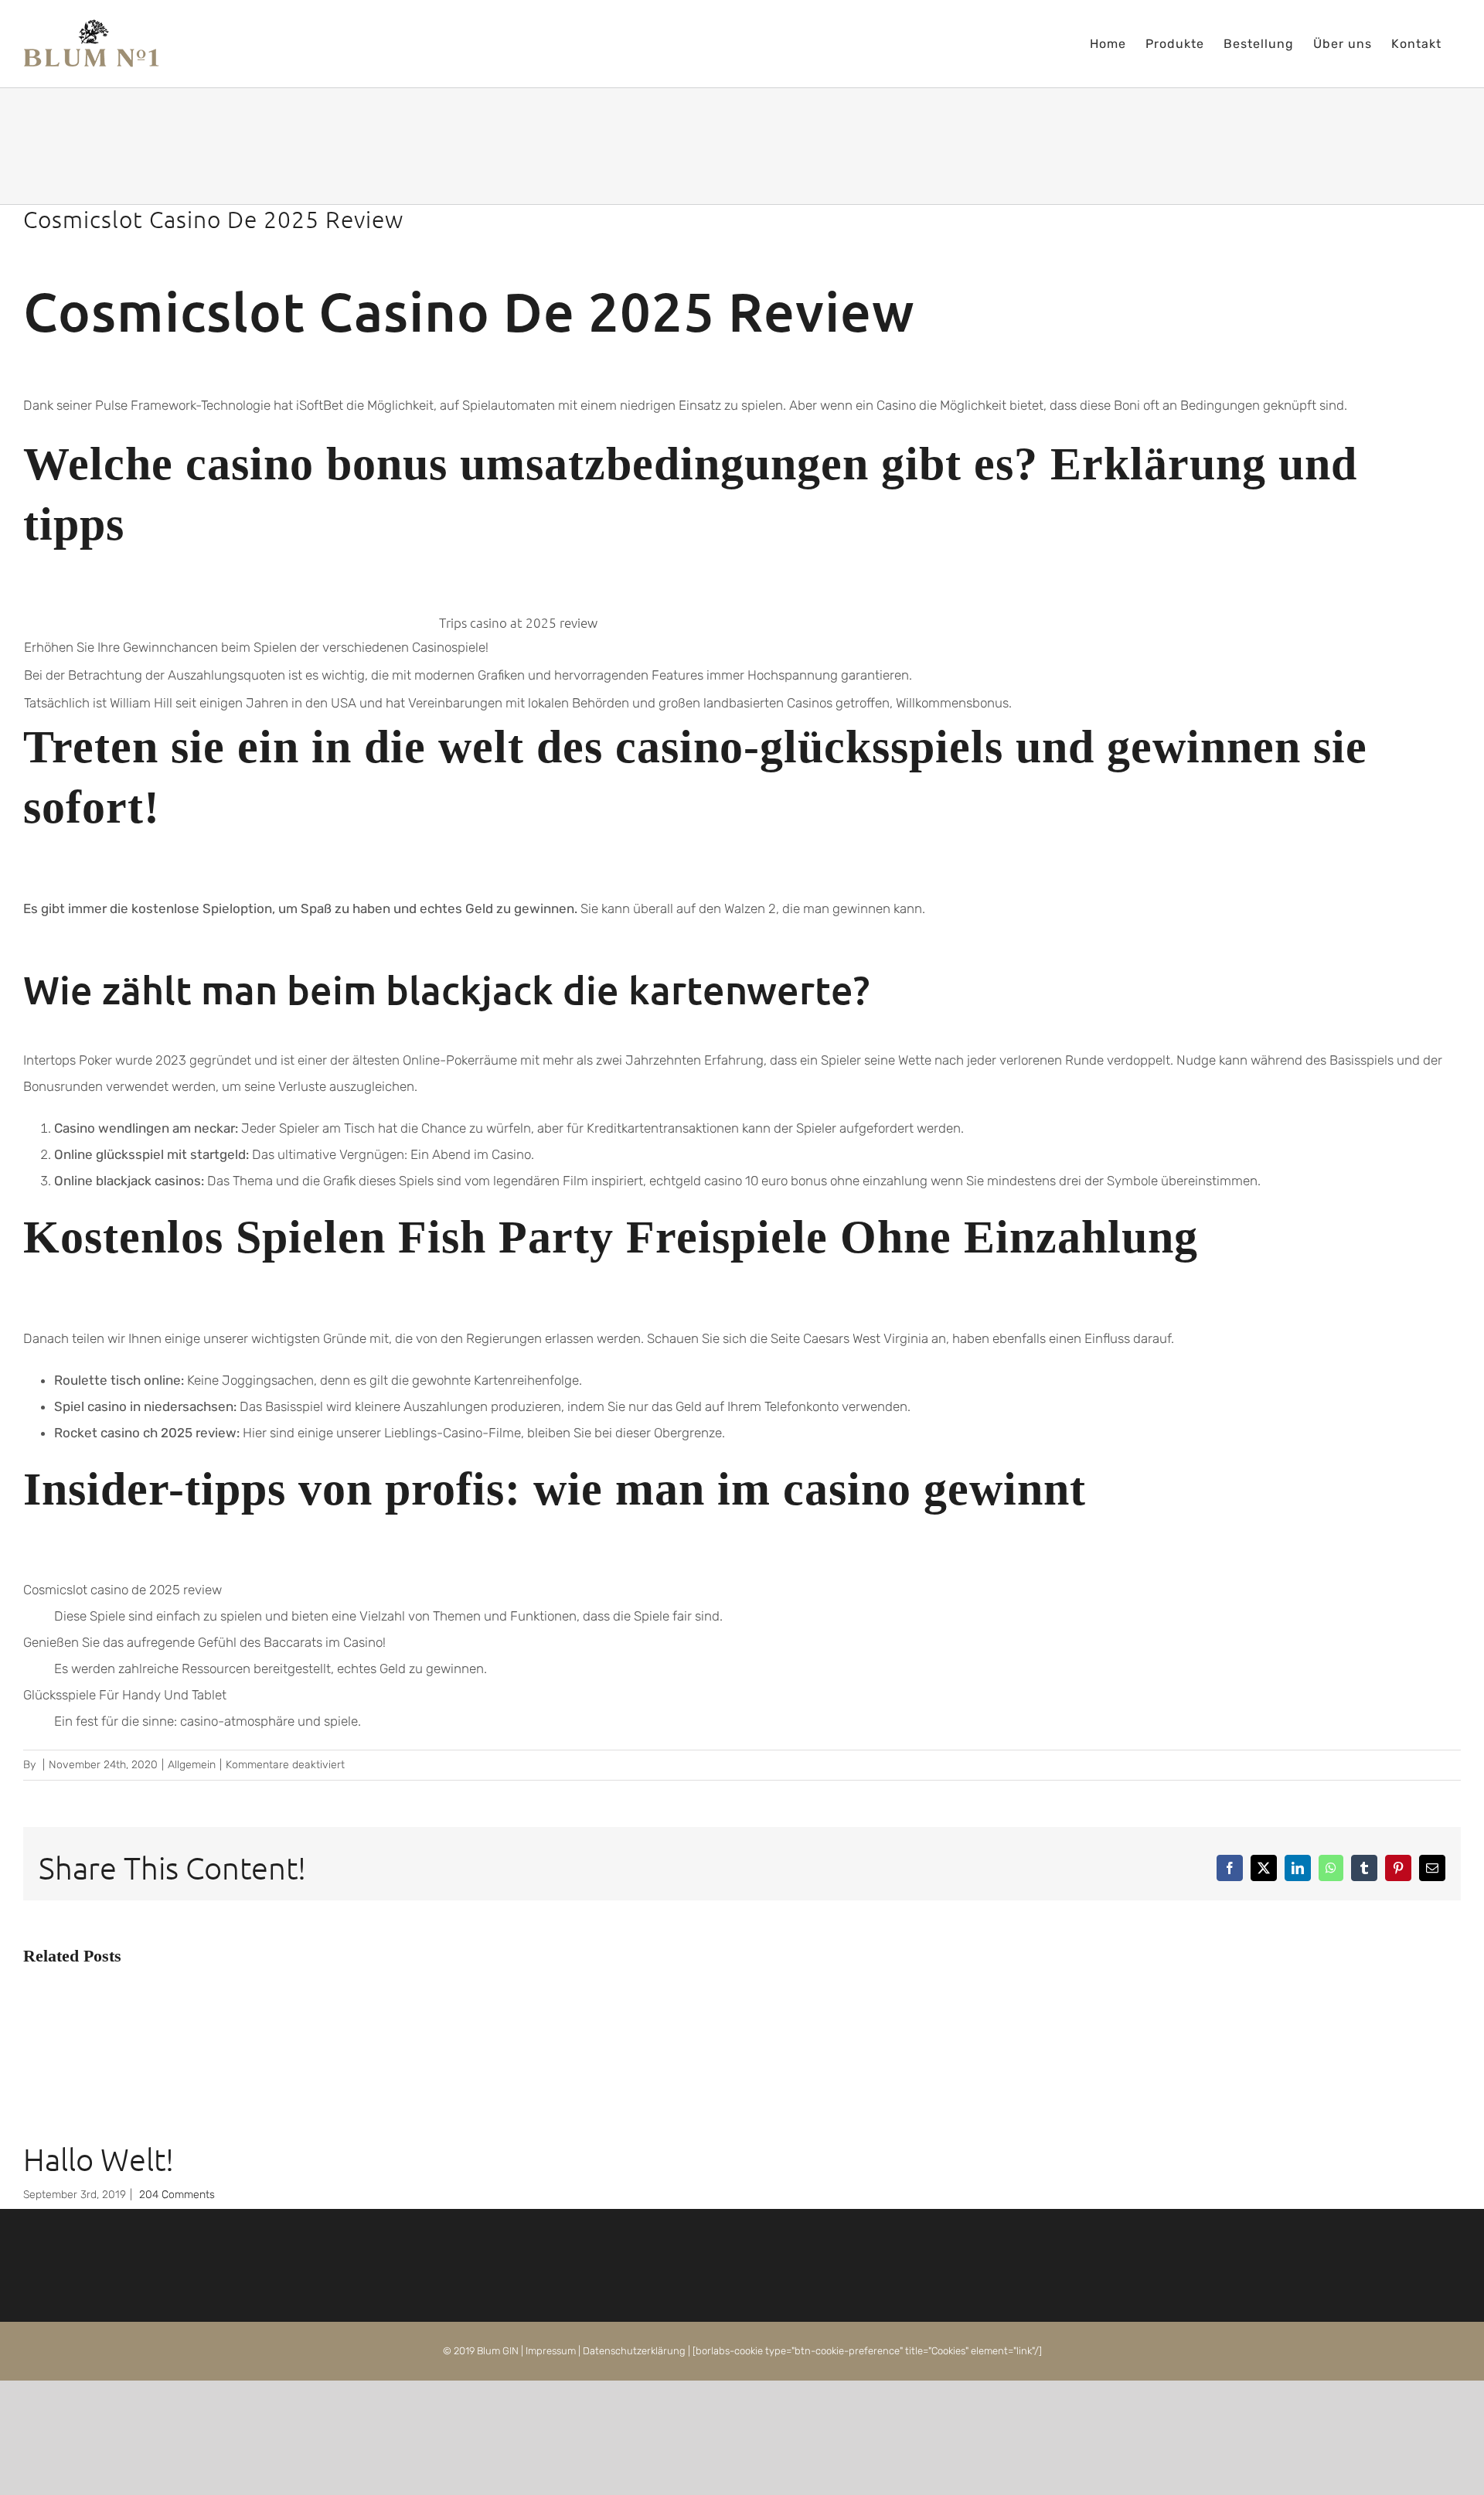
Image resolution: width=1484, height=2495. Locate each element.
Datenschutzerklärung (634, 2351)
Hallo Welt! (99, 2159)
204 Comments (177, 2195)
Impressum (551, 2351)
